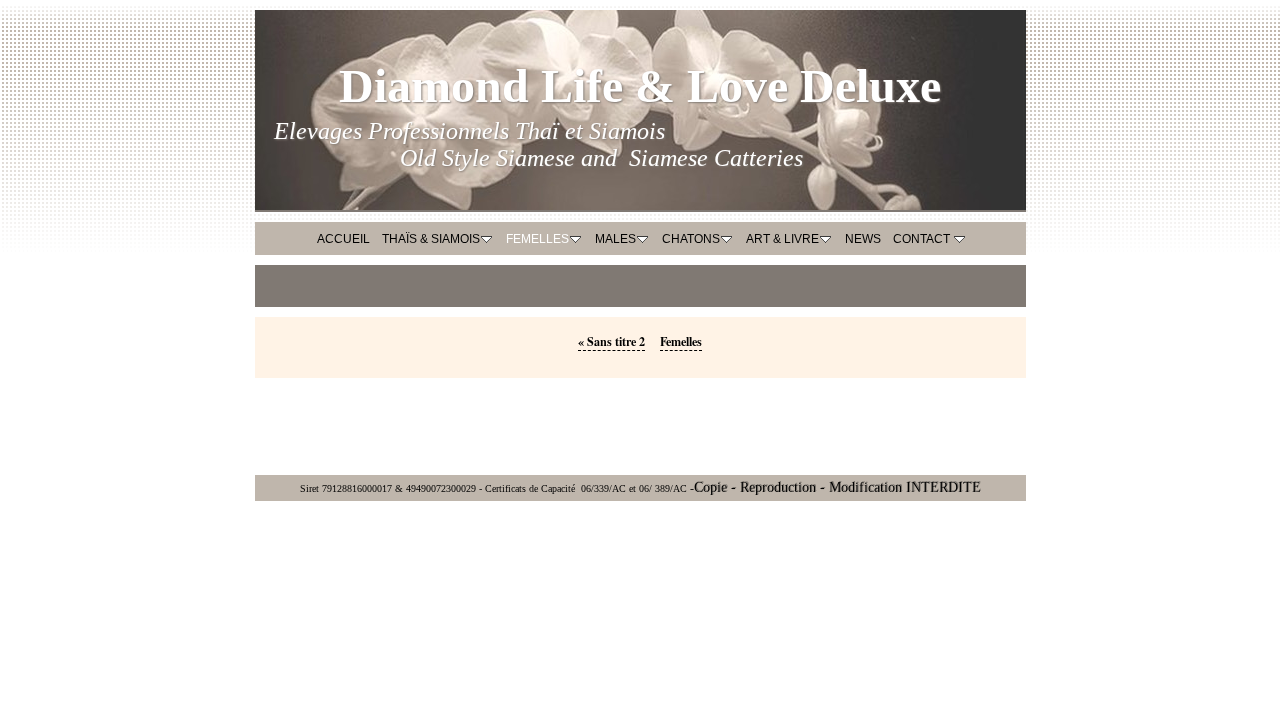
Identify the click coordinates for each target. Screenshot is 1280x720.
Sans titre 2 (611, 341)
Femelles (681, 341)
